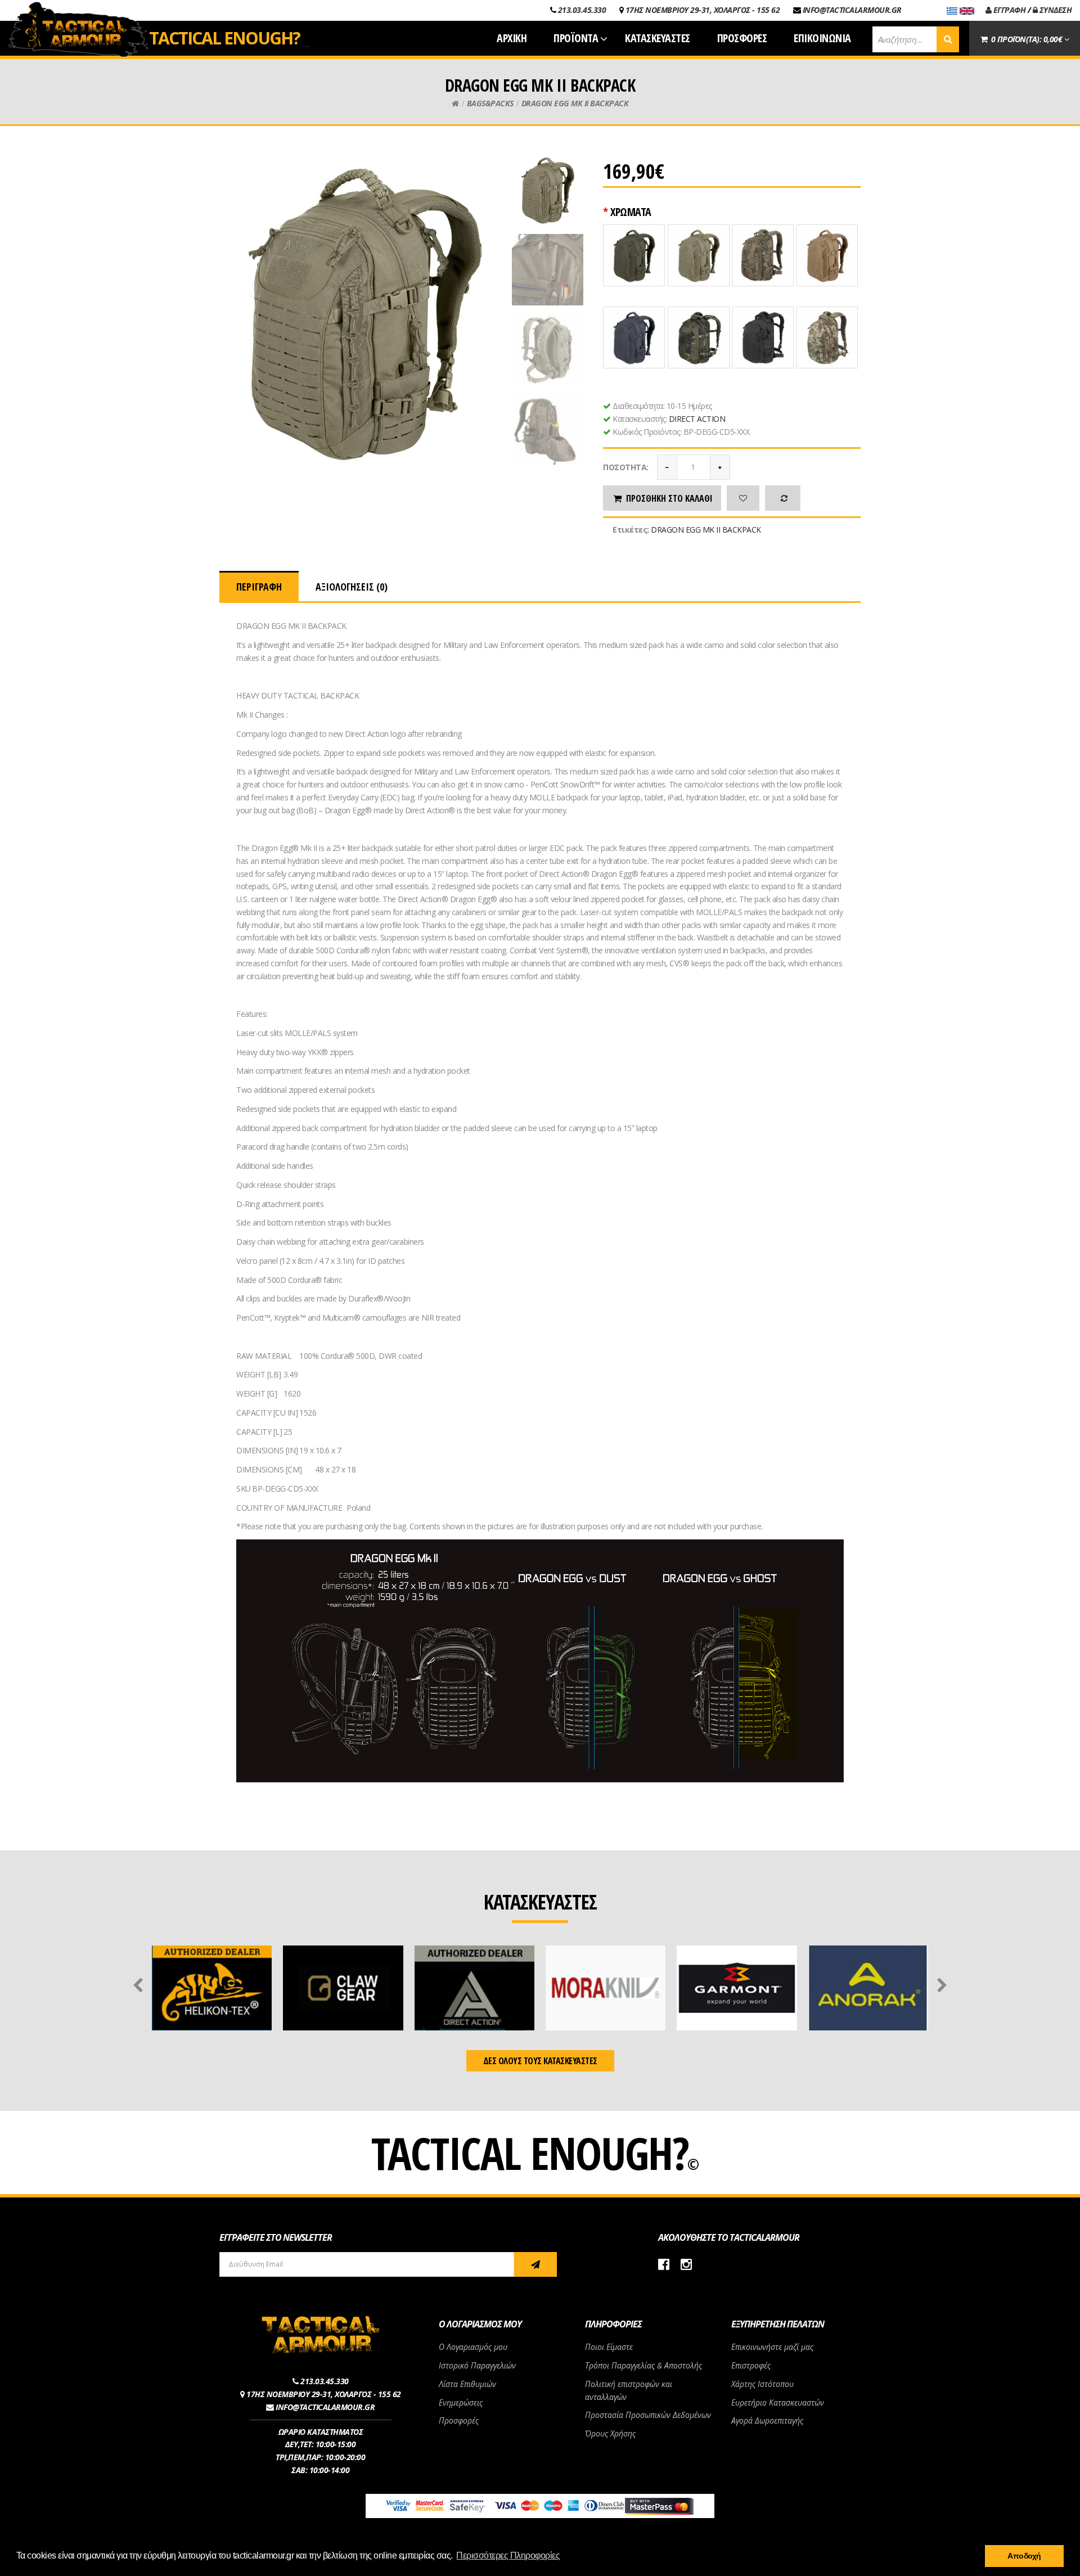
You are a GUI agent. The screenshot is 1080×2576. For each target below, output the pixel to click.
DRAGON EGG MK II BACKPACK (575, 103)
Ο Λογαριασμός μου (473, 2347)
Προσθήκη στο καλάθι (669, 498)
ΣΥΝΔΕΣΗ (1054, 10)
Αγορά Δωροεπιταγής (767, 2420)
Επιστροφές (751, 2365)
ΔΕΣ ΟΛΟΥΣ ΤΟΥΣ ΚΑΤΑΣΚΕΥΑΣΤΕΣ (540, 2061)
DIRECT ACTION (697, 419)
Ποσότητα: (626, 467)
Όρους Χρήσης (610, 2433)
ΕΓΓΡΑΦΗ (1008, 10)
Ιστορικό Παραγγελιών (477, 2365)
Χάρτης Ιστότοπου (762, 2384)
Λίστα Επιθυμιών (467, 2384)
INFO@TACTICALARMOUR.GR (852, 10)
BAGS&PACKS (490, 103)
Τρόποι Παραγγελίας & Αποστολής (643, 2365)
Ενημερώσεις (461, 2402)
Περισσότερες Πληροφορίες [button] (508, 2555)
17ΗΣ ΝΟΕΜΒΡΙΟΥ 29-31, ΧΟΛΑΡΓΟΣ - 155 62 (703, 10)
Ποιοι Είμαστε (609, 2347)
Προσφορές (459, 2420)
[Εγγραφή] (535, 2264)
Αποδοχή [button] (1024, 2556)
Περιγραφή (259, 587)
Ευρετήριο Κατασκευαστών (778, 2402)
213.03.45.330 (582, 10)
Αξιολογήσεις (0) (352, 587)
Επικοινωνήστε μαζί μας (772, 2347)
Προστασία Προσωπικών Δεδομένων (648, 2415)
